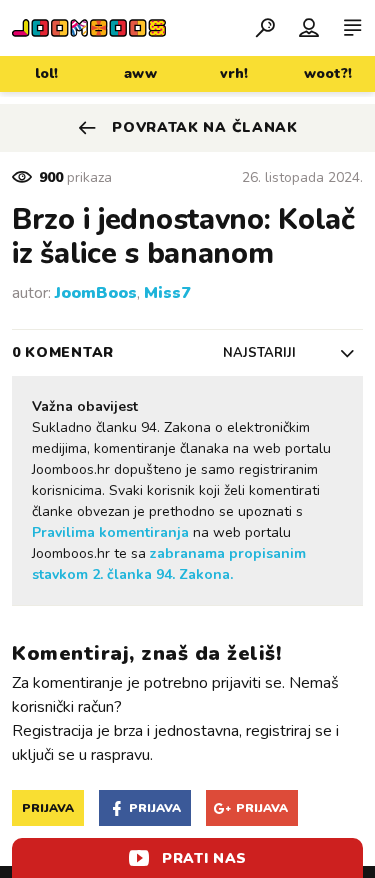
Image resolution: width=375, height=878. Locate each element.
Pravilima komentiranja (110, 532)
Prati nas (204, 858)
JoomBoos (96, 293)
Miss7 (167, 293)
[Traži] (265, 27)
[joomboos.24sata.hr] (89, 28)
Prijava (48, 808)
